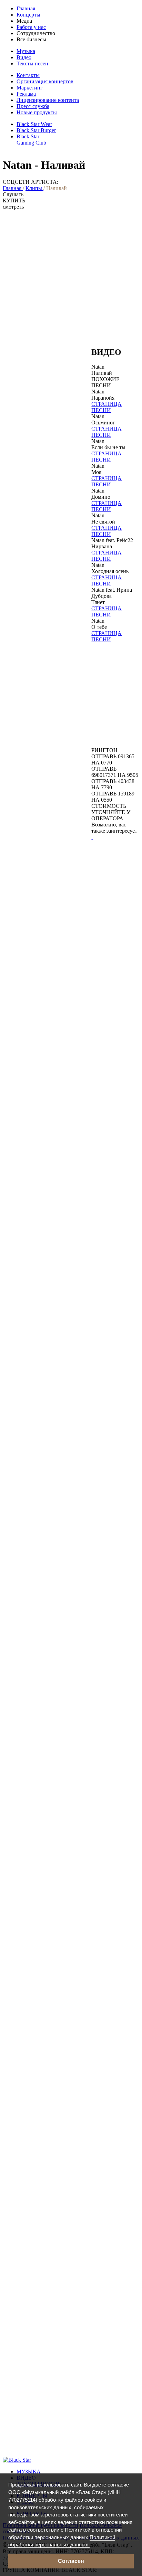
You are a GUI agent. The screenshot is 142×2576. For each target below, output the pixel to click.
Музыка (26, 51)
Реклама (26, 94)
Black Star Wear (34, 124)
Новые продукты (37, 112)
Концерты (28, 15)
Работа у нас (31, 27)
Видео (24, 57)
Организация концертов (45, 81)
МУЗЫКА (29, 2472)
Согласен (71, 2561)
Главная (26, 8)
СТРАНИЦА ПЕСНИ (106, 407)
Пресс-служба (33, 106)
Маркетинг (30, 88)
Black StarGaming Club (31, 140)
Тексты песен (32, 64)
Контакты (28, 75)
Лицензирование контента (48, 100)
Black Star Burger (36, 130)
